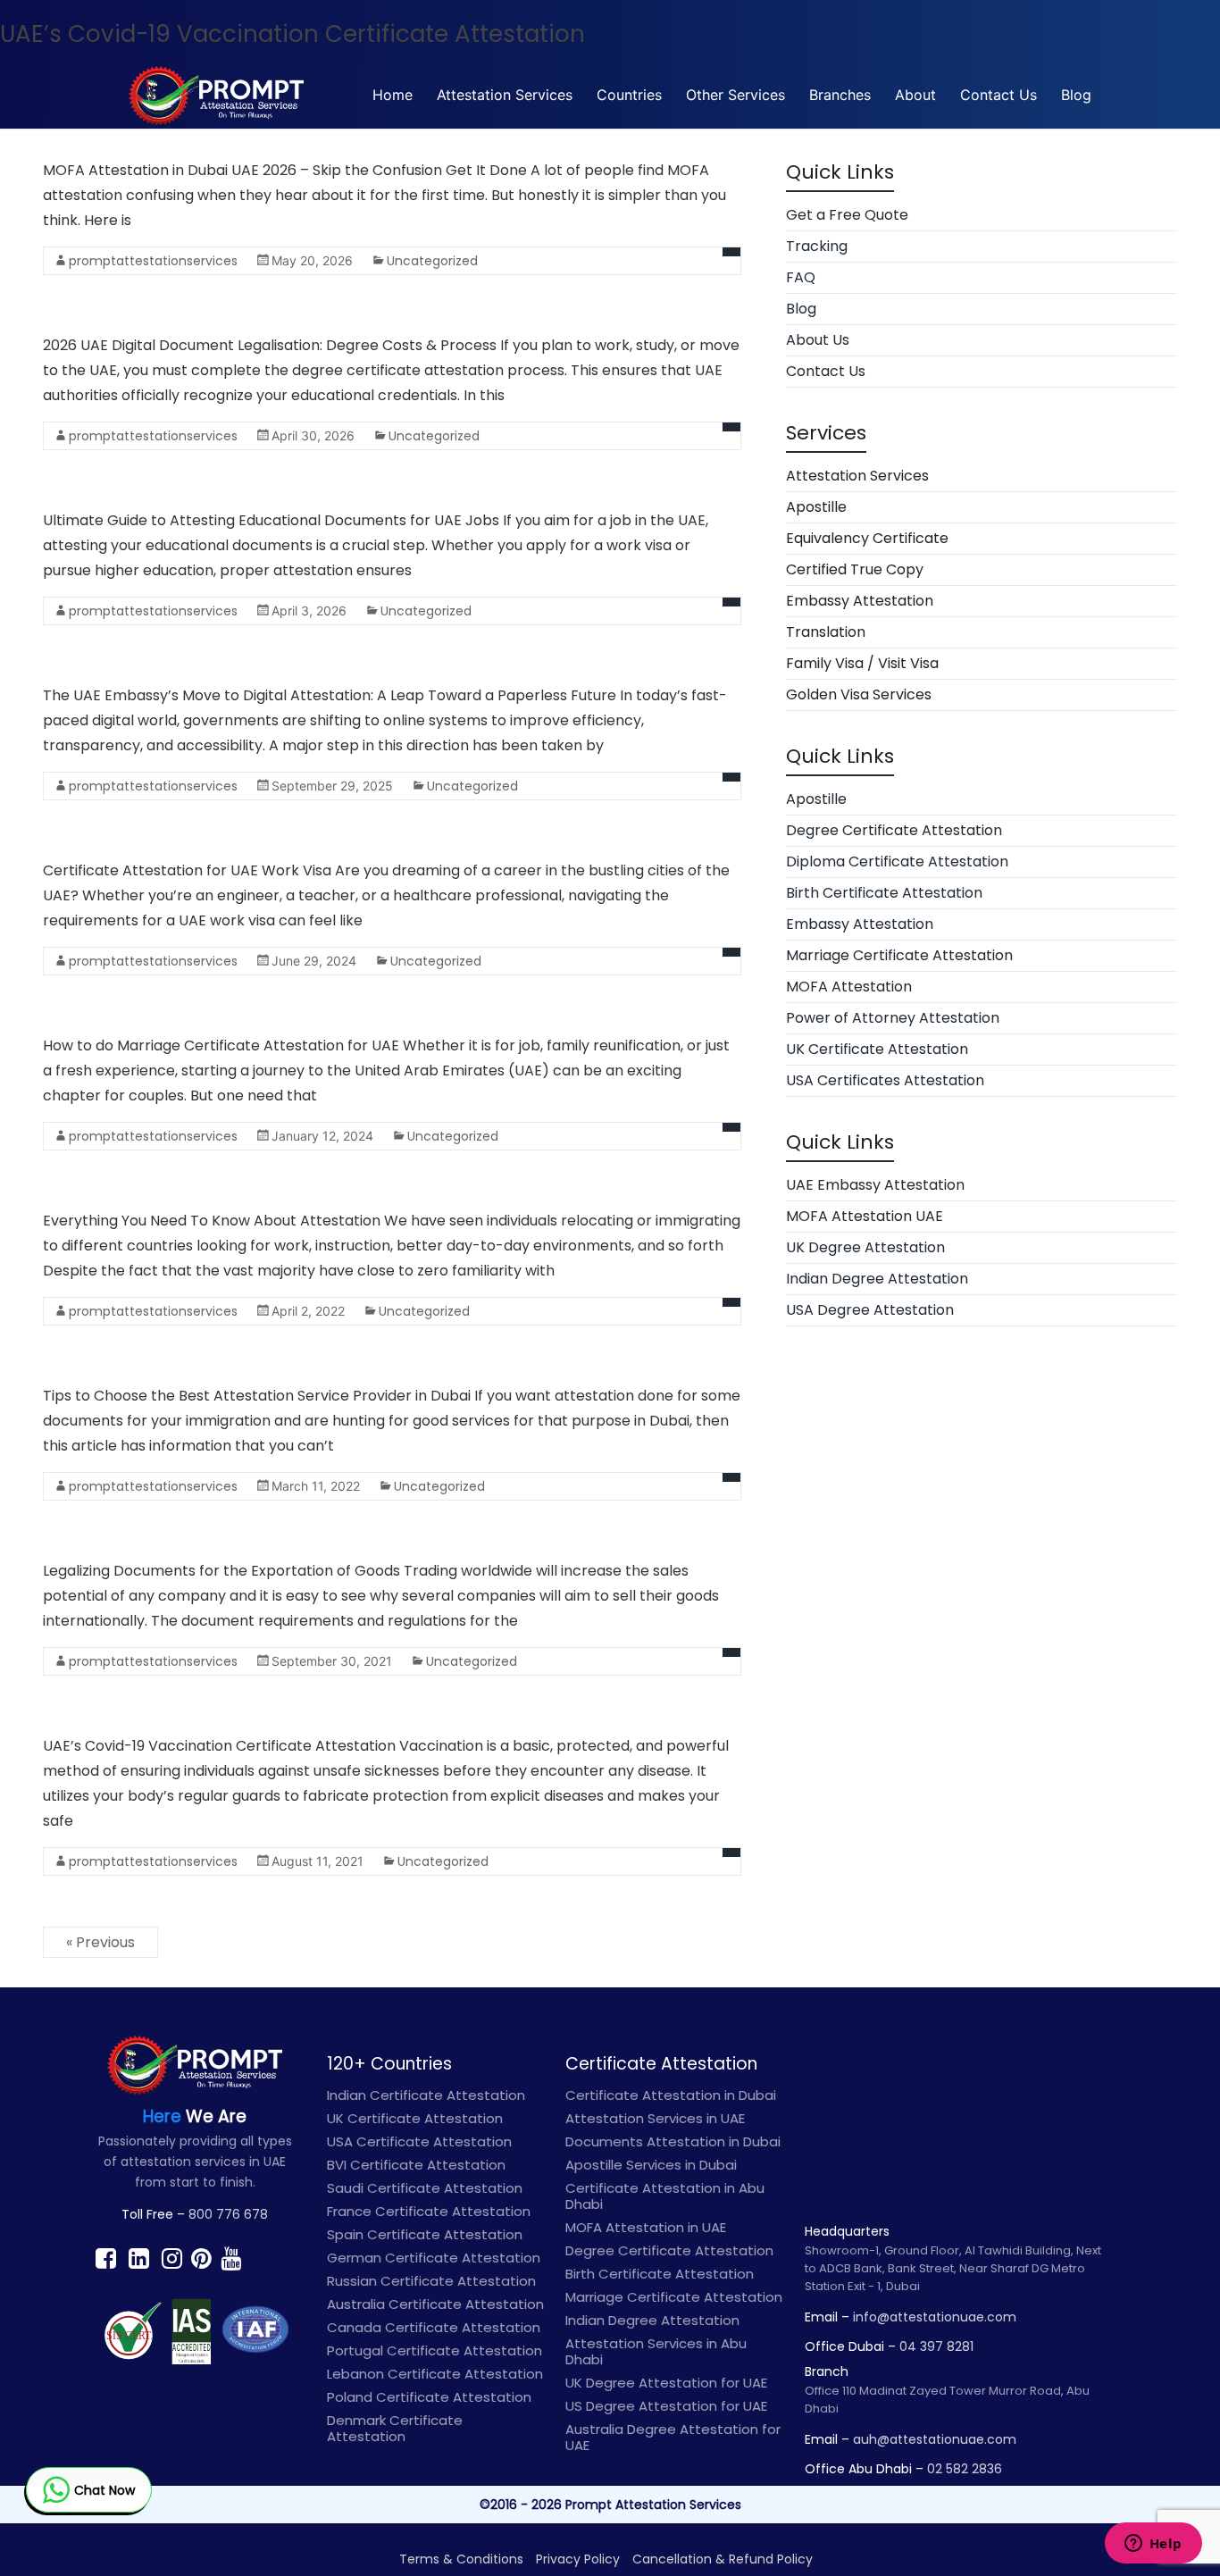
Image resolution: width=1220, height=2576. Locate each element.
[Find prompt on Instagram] (172, 2258)
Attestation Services (505, 95)
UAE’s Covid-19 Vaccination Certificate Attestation (292, 34)
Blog (1076, 95)
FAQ (801, 277)
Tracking (817, 246)
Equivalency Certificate (867, 538)
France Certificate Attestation (429, 2211)
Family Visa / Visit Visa (862, 663)
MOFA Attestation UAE (865, 1216)
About (915, 95)
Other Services (735, 95)
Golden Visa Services (859, 694)
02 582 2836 (965, 2469)
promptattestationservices (153, 261)
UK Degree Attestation (865, 1247)
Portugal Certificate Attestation (435, 2350)
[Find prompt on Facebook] (106, 2258)
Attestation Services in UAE (655, 2118)
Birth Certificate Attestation (884, 893)
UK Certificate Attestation (877, 1049)
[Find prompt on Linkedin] (139, 2258)
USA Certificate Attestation (419, 2141)
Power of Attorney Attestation (893, 1018)
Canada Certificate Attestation (434, 2327)
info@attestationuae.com (935, 2317)
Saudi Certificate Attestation (425, 2188)
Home (393, 95)
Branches (840, 95)
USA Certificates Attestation (885, 1080)
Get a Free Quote (847, 215)
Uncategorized (432, 261)
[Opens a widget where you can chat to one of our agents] (1153, 2545)
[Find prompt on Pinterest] (201, 2258)
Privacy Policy (578, 2559)
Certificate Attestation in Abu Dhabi (665, 2196)
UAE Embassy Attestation (875, 1185)
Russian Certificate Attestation (431, 2281)
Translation (826, 632)
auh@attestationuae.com (935, 2439)
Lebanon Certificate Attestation (435, 2374)
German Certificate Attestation (434, 2258)
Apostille (816, 507)
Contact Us (999, 95)
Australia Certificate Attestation (435, 2304)
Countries (629, 95)
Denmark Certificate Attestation (395, 2428)
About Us (818, 340)
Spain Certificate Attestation (425, 2234)
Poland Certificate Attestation (429, 2397)
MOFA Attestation (849, 987)
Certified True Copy (855, 569)
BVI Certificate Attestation (416, 2165)
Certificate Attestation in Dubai (671, 2095)
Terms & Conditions (461, 2559)
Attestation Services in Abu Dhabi (656, 2351)
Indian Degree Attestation (877, 1279)
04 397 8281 (936, 2346)
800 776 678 (228, 2214)
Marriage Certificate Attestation (899, 955)
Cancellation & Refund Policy (723, 2559)
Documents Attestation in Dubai (673, 2141)
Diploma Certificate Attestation (897, 861)
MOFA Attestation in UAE (646, 2227)
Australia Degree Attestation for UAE (673, 2437)
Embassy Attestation (860, 601)
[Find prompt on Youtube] (231, 2258)
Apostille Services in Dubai (651, 2165)
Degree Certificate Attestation (894, 830)
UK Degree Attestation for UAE (666, 2383)
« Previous (100, 1942)
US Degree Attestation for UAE (666, 2406)
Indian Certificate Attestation (426, 2095)
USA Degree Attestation (870, 1310)
